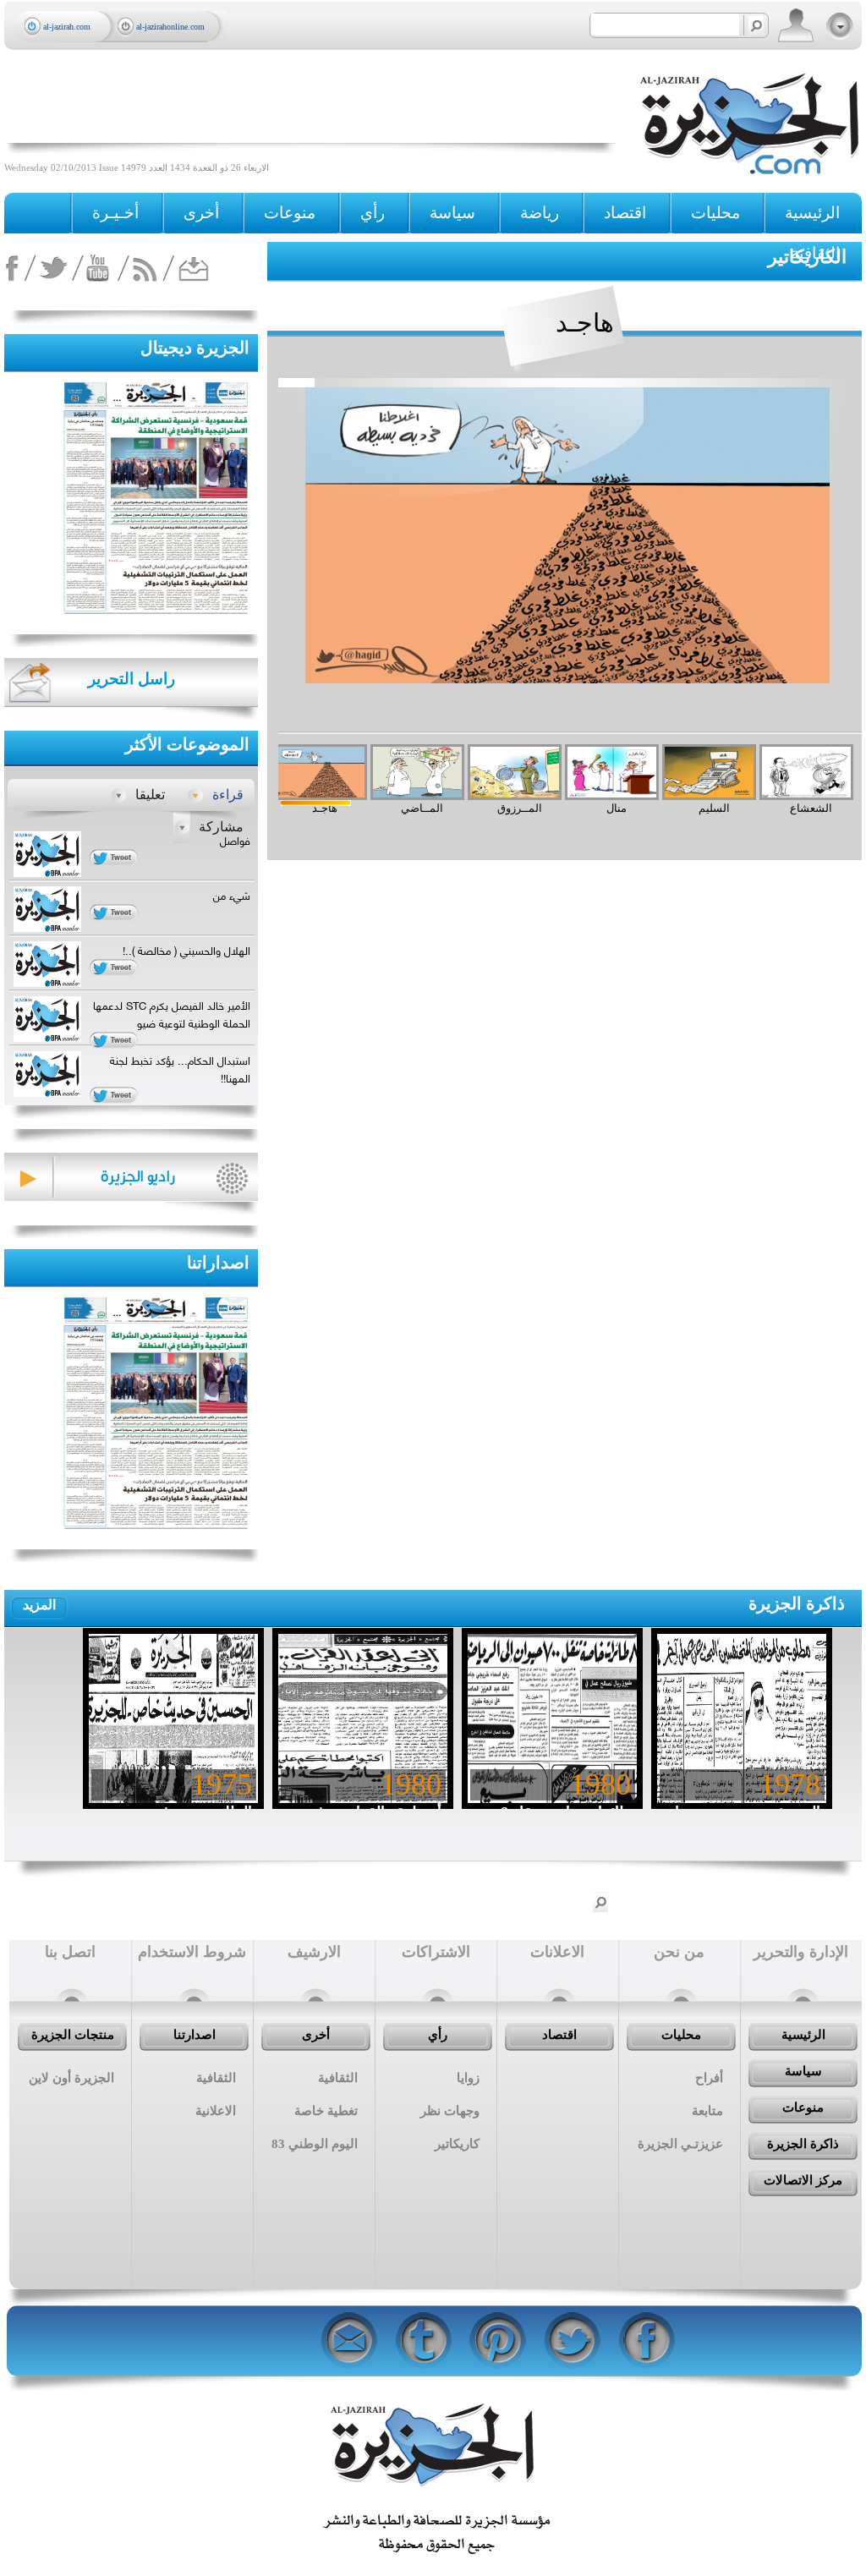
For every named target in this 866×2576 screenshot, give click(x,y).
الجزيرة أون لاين (71, 2078)
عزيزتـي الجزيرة (680, 2144)
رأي (438, 2035)
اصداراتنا (218, 1263)
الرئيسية (812, 213)
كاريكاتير (457, 2144)
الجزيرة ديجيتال (195, 348)
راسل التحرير (132, 679)
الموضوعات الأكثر (187, 744)
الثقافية (815, 253)
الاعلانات (557, 1952)
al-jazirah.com (67, 27)
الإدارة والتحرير (801, 1952)
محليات (681, 2035)
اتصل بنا (70, 1952)
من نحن (679, 1952)
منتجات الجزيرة (73, 2035)
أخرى (201, 213)
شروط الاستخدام (192, 1952)
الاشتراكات (436, 1952)
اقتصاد (559, 2035)
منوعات (803, 2107)
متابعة (707, 2111)
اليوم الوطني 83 (315, 2144)
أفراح (709, 2078)
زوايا (468, 2078)
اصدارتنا (195, 2035)
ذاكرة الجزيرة (797, 1603)
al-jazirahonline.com (170, 27)
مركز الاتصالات (803, 2180)
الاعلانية (216, 2111)
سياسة (803, 2071)
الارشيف (314, 1952)
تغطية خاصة (326, 2111)
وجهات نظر (450, 2111)
